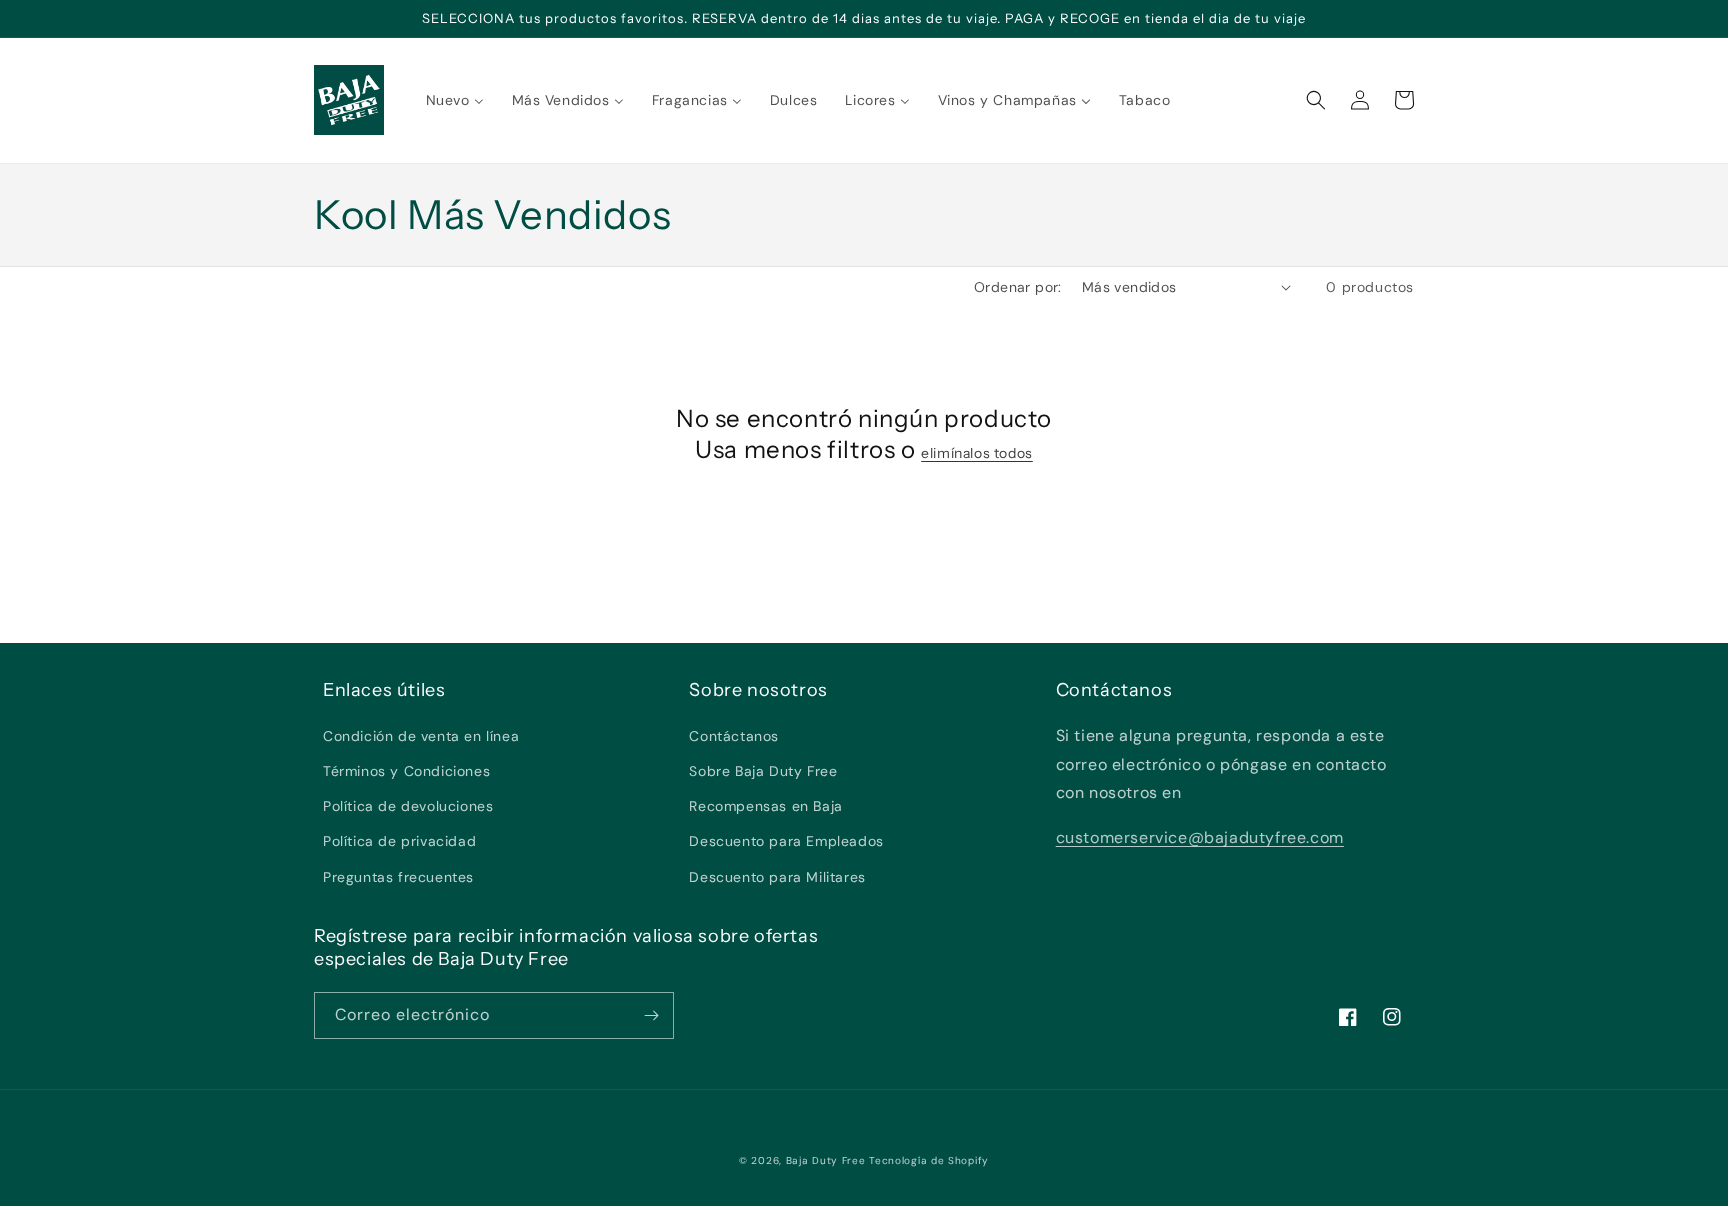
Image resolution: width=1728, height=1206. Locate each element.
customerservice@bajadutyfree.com (1200, 837)
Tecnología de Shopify (929, 1160)
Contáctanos (734, 736)
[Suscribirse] (651, 1015)
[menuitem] (455, 100)
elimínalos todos (977, 453)
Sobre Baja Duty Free (763, 771)
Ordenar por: (1018, 287)
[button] (1316, 100)
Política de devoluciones (408, 806)
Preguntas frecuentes (398, 877)
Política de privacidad (399, 841)
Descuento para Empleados (786, 841)
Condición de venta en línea (421, 736)
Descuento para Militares (777, 877)
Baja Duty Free (826, 1160)
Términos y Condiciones (406, 771)
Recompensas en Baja (765, 806)
